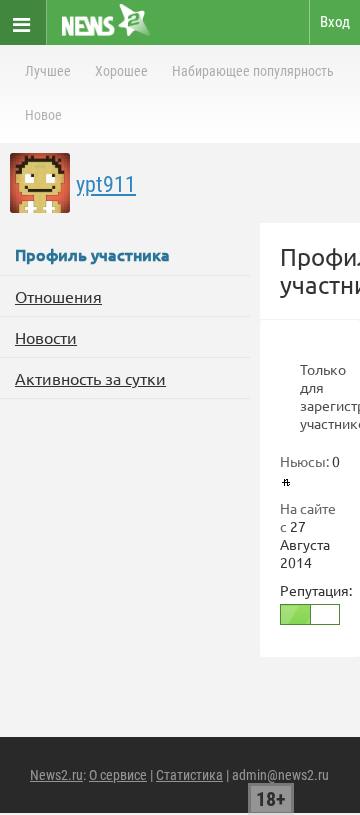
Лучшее (48, 71)
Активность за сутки (90, 378)
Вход (335, 22)
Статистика (189, 775)
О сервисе (118, 775)
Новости (46, 337)
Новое (43, 115)
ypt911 (106, 184)
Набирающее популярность (253, 71)
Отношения (58, 296)
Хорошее (121, 71)
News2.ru (56, 775)
